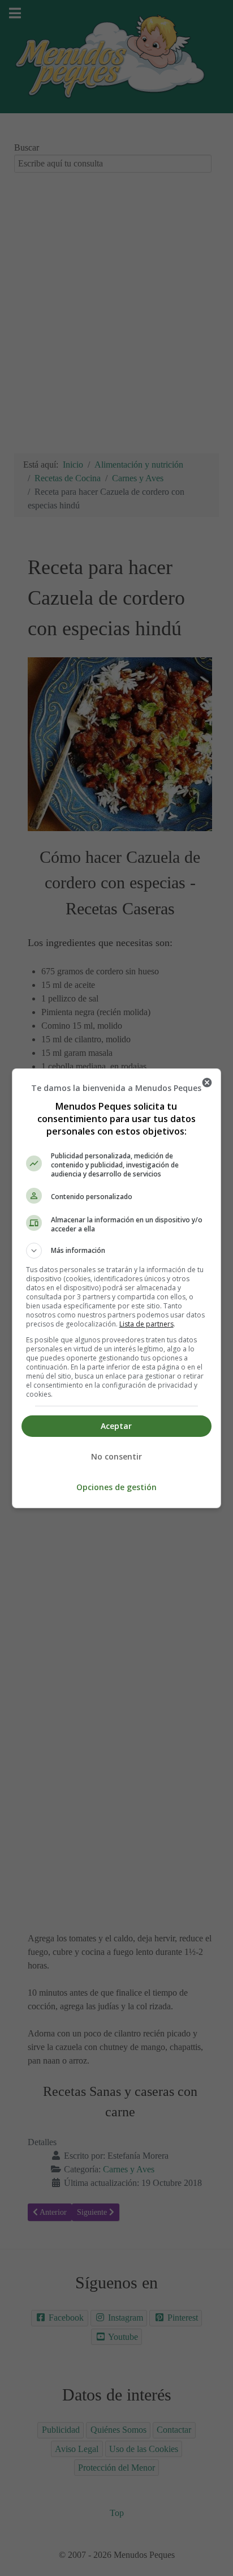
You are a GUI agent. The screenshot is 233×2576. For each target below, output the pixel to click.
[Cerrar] (207, 1082)
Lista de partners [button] (146, 1324)
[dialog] (117, 1288)
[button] (117, 1251)
